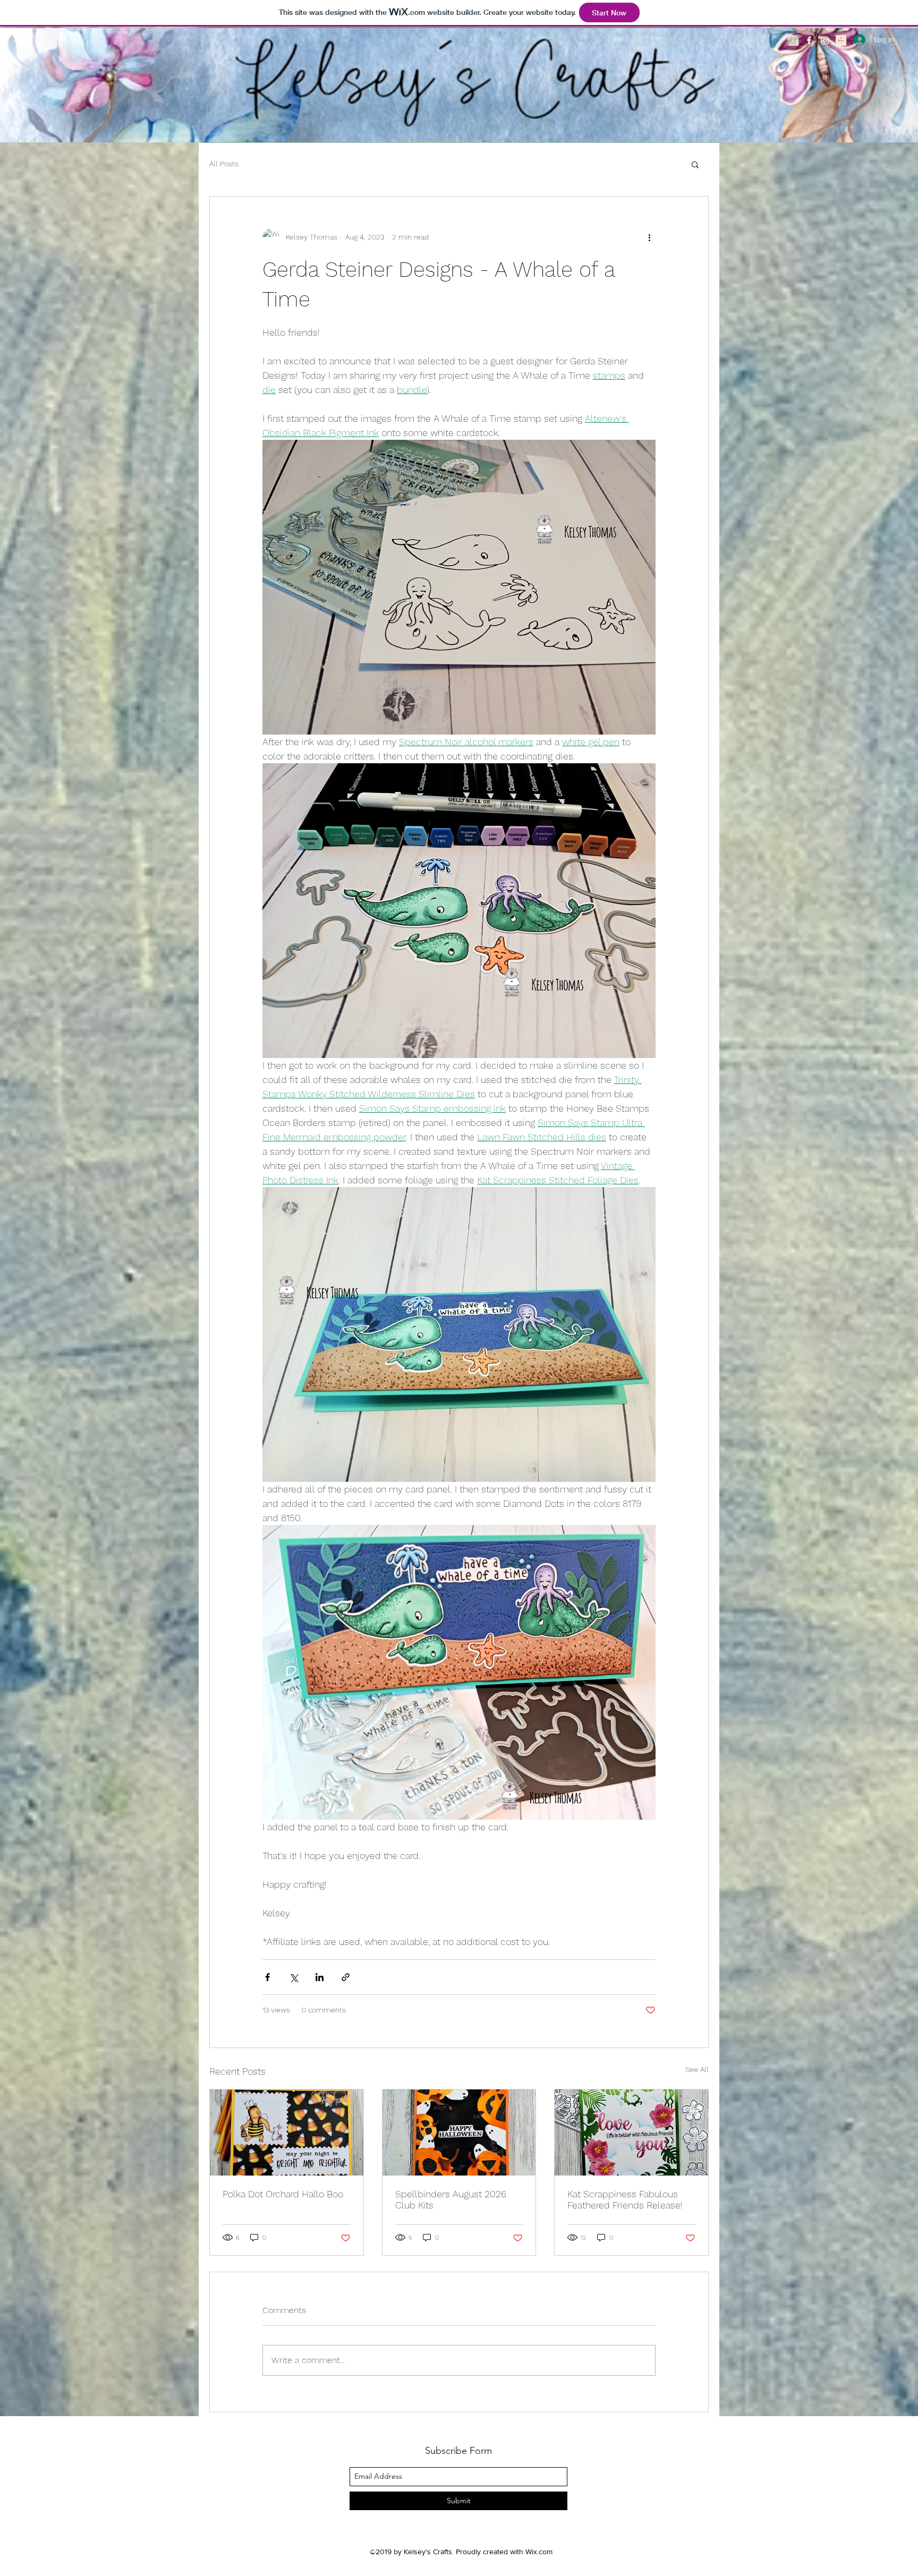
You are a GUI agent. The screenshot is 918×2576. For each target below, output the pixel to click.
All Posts (224, 164)
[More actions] (649, 237)
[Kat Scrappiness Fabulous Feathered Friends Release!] (631, 2133)
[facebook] (809, 40)
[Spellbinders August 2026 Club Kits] (459, 2133)
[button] (695, 164)
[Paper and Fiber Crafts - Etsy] (793, 40)
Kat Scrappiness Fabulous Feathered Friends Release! (625, 2199)
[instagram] (825, 40)
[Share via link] (346, 1977)
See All (697, 2069)
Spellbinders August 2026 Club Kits (451, 2199)
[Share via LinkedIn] (320, 1977)
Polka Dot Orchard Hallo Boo (283, 2194)
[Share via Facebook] (267, 1977)
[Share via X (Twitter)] (294, 1977)
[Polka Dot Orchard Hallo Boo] (287, 2133)
